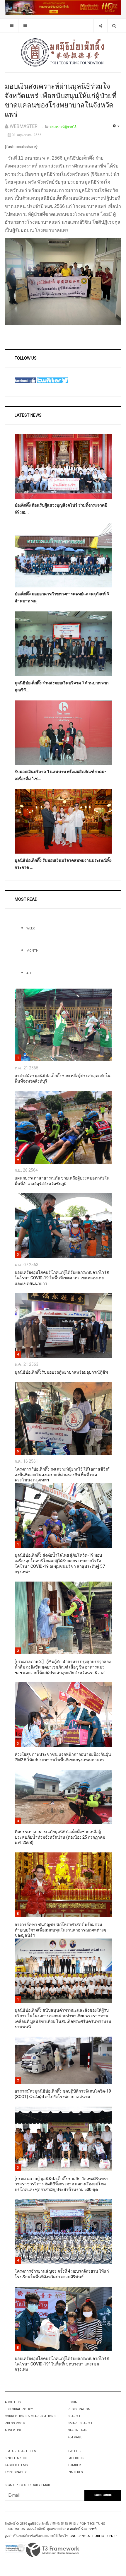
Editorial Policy (19, 2409)
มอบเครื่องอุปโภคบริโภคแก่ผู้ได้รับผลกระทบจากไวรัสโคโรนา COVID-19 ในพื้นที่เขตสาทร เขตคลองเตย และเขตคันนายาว (62, 1278)
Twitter (75, 2451)
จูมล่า (8, 2536)
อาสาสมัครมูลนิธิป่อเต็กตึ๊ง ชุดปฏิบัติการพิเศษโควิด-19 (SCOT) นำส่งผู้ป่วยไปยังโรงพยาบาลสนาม (63, 2094)
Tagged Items (16, 2465)
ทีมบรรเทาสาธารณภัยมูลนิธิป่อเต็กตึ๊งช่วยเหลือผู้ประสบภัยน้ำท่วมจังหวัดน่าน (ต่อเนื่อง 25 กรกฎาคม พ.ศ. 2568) (60, 1837)
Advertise (13, 2430)
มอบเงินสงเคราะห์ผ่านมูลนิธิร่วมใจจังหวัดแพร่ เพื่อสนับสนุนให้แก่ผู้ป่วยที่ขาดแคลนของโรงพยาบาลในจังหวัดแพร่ (61, 101)
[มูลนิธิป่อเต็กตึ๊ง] (63, 52)
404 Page (75, 2437)
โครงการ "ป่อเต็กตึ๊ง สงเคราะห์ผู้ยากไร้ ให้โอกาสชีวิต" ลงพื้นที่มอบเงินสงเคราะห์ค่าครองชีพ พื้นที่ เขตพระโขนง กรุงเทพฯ (62, 1475)
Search (74, 2416)
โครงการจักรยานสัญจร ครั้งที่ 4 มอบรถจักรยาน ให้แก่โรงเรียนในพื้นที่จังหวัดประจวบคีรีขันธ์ (62, 2274)
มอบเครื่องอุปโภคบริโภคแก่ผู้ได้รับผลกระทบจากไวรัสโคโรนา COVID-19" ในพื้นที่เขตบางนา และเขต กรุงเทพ (62, 2364)
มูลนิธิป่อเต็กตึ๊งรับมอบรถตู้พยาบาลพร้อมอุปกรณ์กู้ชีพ (61, 1372)
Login (73, 2402)
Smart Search (80, 2423)
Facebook (76, 2458)
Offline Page (79, 2430)
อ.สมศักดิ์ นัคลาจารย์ (82, 2529)
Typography (16, 2472)
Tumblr (74, 2465)
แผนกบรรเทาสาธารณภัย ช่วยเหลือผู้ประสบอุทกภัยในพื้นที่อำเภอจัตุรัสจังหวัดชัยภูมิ (62, 1181)
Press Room (15, 2423)
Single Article (17, 2458)
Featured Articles (20, 2451)
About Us (13, 2402)
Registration (79, 2409)
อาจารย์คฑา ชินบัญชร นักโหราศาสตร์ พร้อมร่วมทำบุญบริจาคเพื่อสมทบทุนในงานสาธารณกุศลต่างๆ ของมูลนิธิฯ (60, 1930)
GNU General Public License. (94, 2536)
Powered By (53, 2550)
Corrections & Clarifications (30, 2416)
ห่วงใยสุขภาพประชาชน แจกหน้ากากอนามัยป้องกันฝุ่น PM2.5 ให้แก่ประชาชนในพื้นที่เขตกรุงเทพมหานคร (63, 1757)
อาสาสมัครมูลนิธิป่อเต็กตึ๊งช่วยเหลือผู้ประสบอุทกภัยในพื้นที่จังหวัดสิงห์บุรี (63, 1078)
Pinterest (76, 2472)
